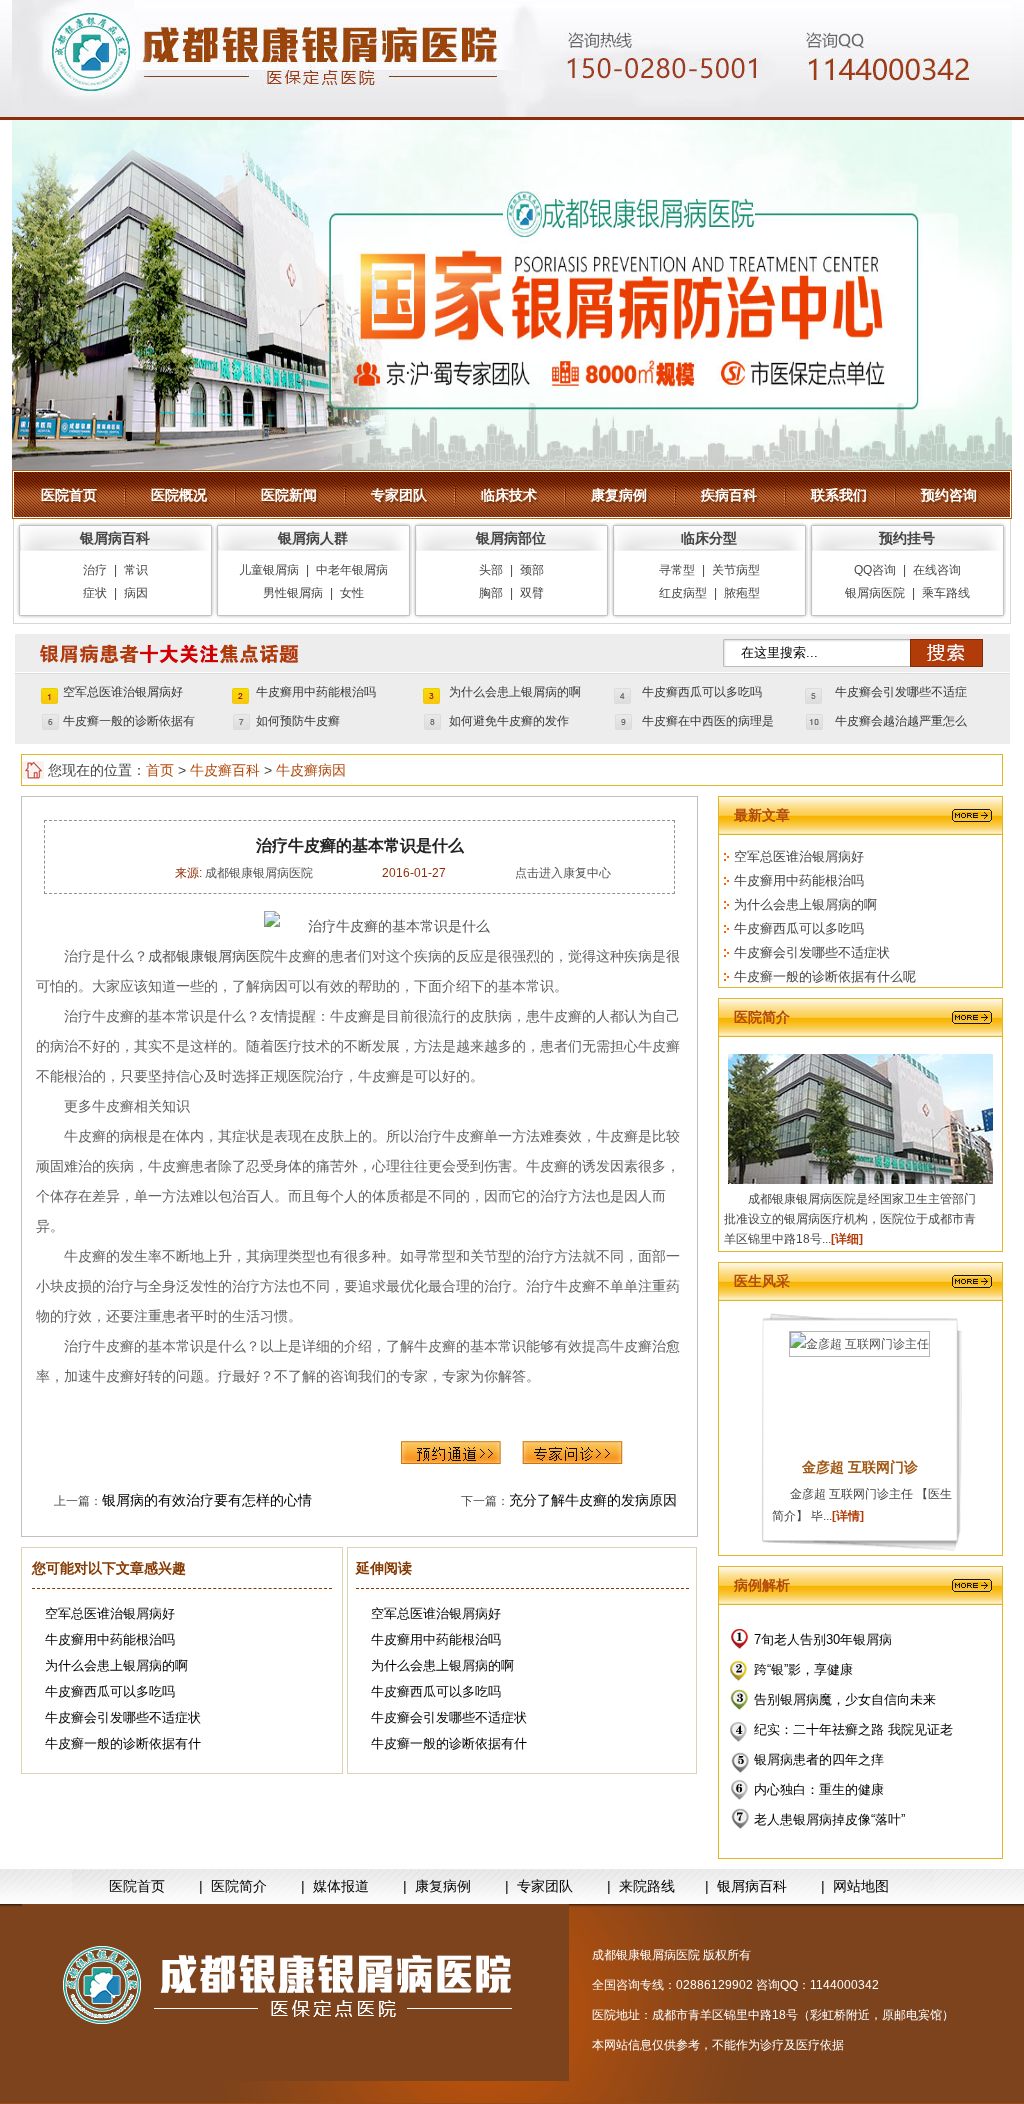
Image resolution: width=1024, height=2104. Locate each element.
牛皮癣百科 (225, 770)
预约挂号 (907, 538)
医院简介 (762, 1017)
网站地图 (861, 1886)
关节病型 (736, 570)
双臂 (532, 593)
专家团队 (399, 495)
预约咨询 (949, 495)
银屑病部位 (511, 538)
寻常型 (677, 570)
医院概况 (179, 495)
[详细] (847, 1239)
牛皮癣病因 (311, 770)
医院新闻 (289, 495)
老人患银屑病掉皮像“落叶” (829, 1819)
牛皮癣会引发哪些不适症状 (123, 1717)
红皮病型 (683, 593)
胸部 (491, 593)
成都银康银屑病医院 (257, 873)
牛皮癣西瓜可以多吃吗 (702, 692)
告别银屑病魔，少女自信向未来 (845, 1699)
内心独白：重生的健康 (819, 1789)
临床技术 (509, 495)
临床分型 (709, 538)
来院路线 (647, 1886)
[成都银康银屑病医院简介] (860, 1180)
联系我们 (839, 495)
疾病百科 (729, 495)
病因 (136, 593)
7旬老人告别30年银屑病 (823, 1639)
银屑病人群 (313, 538)
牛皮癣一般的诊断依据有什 (123, 1743)
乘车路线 (946, 593)
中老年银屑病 (352, 570)
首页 (160, 770)
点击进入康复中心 (563, 873)
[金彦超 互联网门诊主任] (859, 1344)
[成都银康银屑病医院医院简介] (295, 1992)
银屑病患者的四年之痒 (819, 1759)
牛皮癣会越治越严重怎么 (901, 721)
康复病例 (619, 495)
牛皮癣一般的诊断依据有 (129, 721)
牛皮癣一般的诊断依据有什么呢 (825, 976)
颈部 (532, 570)
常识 (136, 570)
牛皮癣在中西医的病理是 (708, 721)
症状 (95, 593)
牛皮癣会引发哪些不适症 (901, 692)
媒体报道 (341, 1886)
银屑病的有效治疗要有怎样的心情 (207, 1500)
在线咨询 (937, 570)
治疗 (95, 570)
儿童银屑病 (269, 570)
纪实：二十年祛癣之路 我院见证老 (853, 1729)
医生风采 (762, 1281)
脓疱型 (742, 593)
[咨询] (377, 926)
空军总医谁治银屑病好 (123, 692)
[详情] (848, 1516)
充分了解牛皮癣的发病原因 (593, 1500)
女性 (352, 593)
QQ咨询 (875, 570)
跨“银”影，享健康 (803, 1669)
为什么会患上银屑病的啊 (515, 692)
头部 (491, 570)
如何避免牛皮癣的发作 (509, 721)
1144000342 (844, 1985)
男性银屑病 (293, 593)
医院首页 (69, 495)
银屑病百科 (115, 538)
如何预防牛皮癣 (298, 721)
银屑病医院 (875, 593)
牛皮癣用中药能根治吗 (316, 692)
